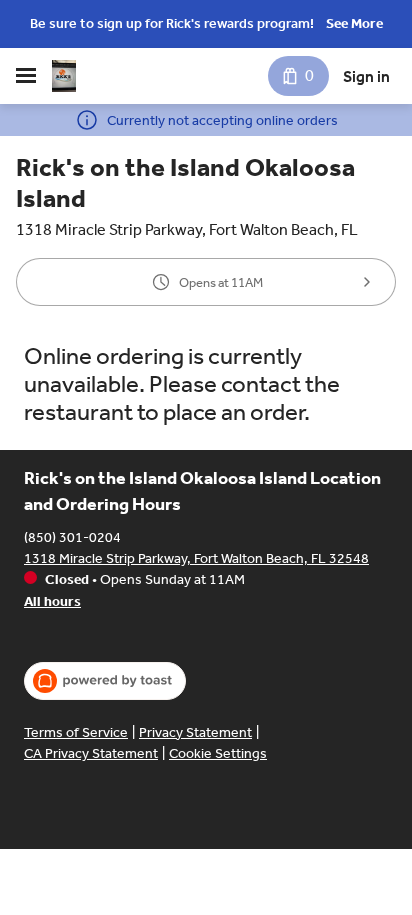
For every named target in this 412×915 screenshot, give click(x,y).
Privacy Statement (195, 732)
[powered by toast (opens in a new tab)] (105, 681)
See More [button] (354, 23)
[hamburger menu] (26, 76)
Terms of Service (76, 732)
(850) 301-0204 (72, 537)
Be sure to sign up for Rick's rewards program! (172, 23)
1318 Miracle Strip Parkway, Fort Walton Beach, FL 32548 (196, 558)
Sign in (366, 76)
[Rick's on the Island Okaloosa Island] (64, 76)
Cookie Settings (218, 753)
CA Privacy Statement (91, 753)
